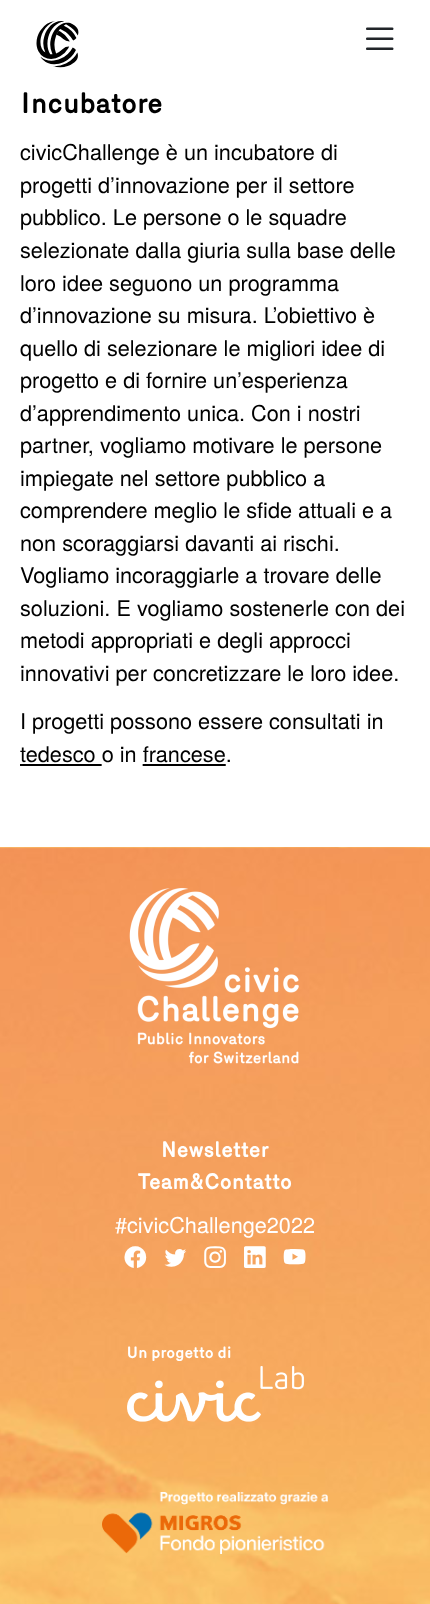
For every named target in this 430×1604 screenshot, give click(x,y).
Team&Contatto (215, 1182)
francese (184, 753)
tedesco (61, 753)
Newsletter (215, 1150)
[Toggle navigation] (380, 39)
